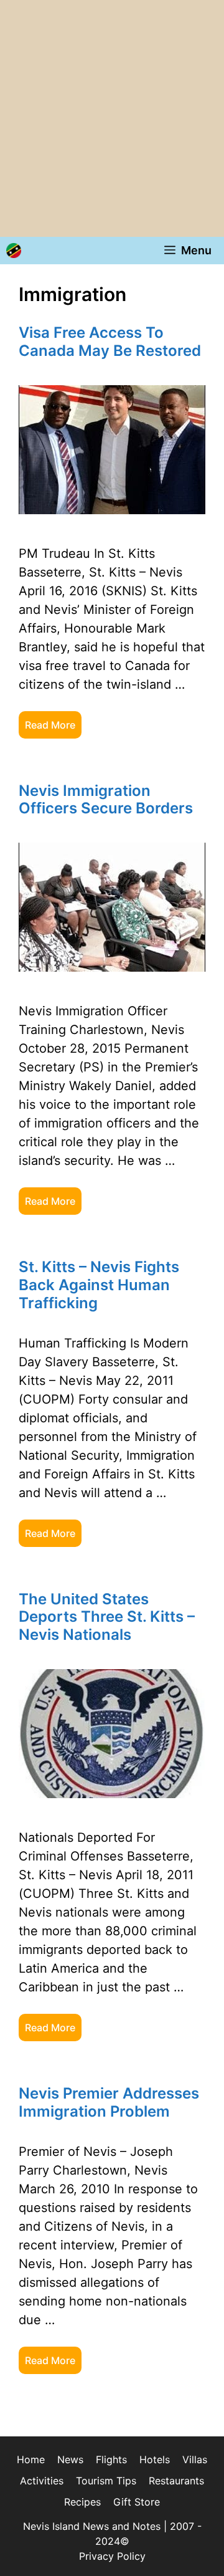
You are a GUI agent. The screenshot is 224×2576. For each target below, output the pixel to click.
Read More (50, 725)
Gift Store (137, 2502)
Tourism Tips (106, 2481)
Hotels (155, 2459)
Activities (42, 2481)
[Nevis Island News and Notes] (14, 251)
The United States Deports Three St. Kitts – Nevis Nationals (107, 1617)
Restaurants (176, 2481)
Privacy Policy (112, 2556)
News (70, 2459)
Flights (111, 2459)
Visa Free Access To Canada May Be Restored (110, 342)
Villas (195, 2459)
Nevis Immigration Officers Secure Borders (106, 800)
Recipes (82, 2502)
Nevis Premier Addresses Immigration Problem (109, 2102)
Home (31, 2459)
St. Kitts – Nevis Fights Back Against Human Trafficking (99, 1285)
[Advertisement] (112, 118)
